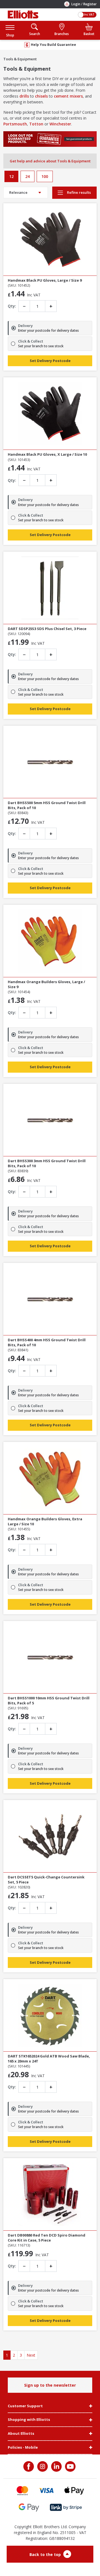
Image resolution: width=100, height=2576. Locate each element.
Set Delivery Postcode (50, 361)
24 (27, 176)
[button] (10, 30)
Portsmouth (15, 124)
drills (24, 96)
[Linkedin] (56, 2466)
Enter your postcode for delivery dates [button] (48, 331)
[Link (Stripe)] (66, 2507)
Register (90, 4)
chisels (41, 96)
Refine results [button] (78, 192)
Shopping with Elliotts (29, 2420)
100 (45, 176)
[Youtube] (70, 2466)
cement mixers (68, 96)
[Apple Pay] (74, 2491)
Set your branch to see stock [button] (41, 346)
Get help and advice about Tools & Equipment (50, 161)
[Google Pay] (29, 2507)
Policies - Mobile (23, 2448)
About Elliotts (21, 2434)
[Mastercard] (22, 2491)
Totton (36, 124)
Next (31, 2355)
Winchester (60, 124)
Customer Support (25, 2406)
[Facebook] (29, 2466)
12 (11, 176)
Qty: (12, 306)
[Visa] (46, 2491)
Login (76, 4)
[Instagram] (42, 2466)
